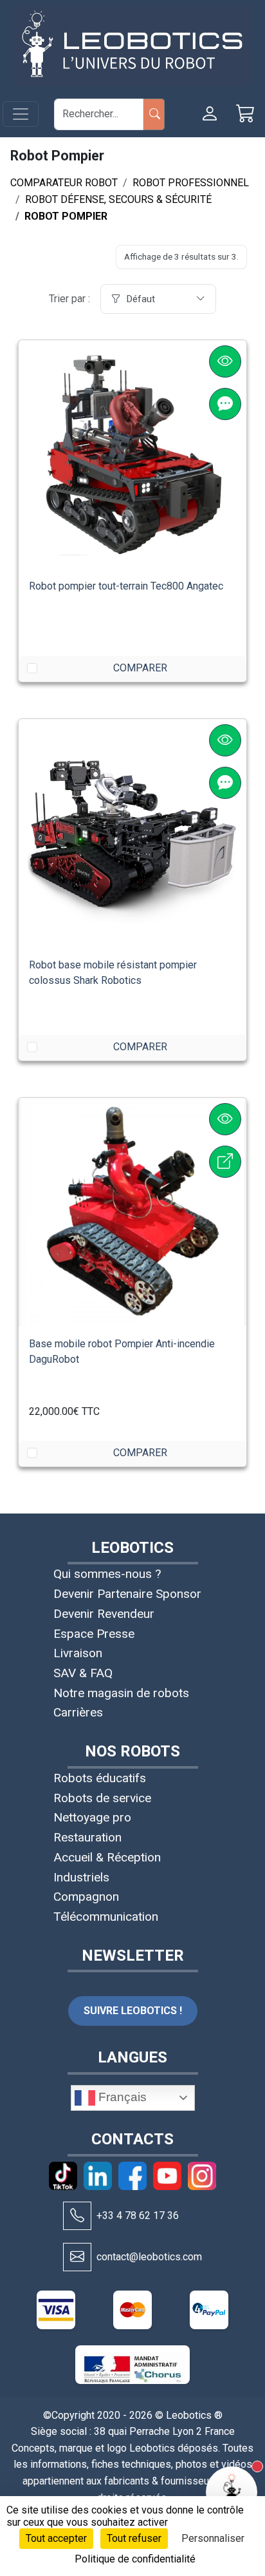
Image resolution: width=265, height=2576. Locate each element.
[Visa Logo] (56, 2310)
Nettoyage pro (92, 1817)
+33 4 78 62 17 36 (138, 2216)
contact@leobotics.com (149, 2257)
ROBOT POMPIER (66, 216)
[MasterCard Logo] (132, 2310)
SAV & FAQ (83, 1673)
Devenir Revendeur (104, 1614)
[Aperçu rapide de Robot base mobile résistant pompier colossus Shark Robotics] (225, 740)
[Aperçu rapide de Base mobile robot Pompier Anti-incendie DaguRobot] (225, 1119)
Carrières (78, 1712)
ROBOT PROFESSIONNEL (191, 183)
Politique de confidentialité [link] (135, 2559)
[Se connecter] (210, 114)
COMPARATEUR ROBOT (64, 183)
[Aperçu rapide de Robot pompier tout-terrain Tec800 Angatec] (225, 361)
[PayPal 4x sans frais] (209, 2310)
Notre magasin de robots (121, 1693)
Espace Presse (94, 1634)
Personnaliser (213, 2538)
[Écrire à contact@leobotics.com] (77, 2257)
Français (121, 2097)
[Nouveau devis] (225, 404)
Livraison (78, 1653)
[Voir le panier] (246, 114)
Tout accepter (56, 2538)
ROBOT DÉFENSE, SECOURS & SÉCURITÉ (118, 199)
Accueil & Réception (107, 1857)
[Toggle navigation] (21, 114)
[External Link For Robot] (225, 1162)
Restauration (87, 1837)
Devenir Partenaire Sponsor (127, 1594)
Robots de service (102, 1798)
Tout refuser (134, 2538)
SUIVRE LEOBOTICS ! (133, 2011)
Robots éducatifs (100, 1778)
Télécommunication (106, 1917)
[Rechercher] (154, 114)
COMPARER (140, 668)
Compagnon (86, 1897)
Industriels (81, 1877)
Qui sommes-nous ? (107, 1574)
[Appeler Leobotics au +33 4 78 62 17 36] (77, 2216)
